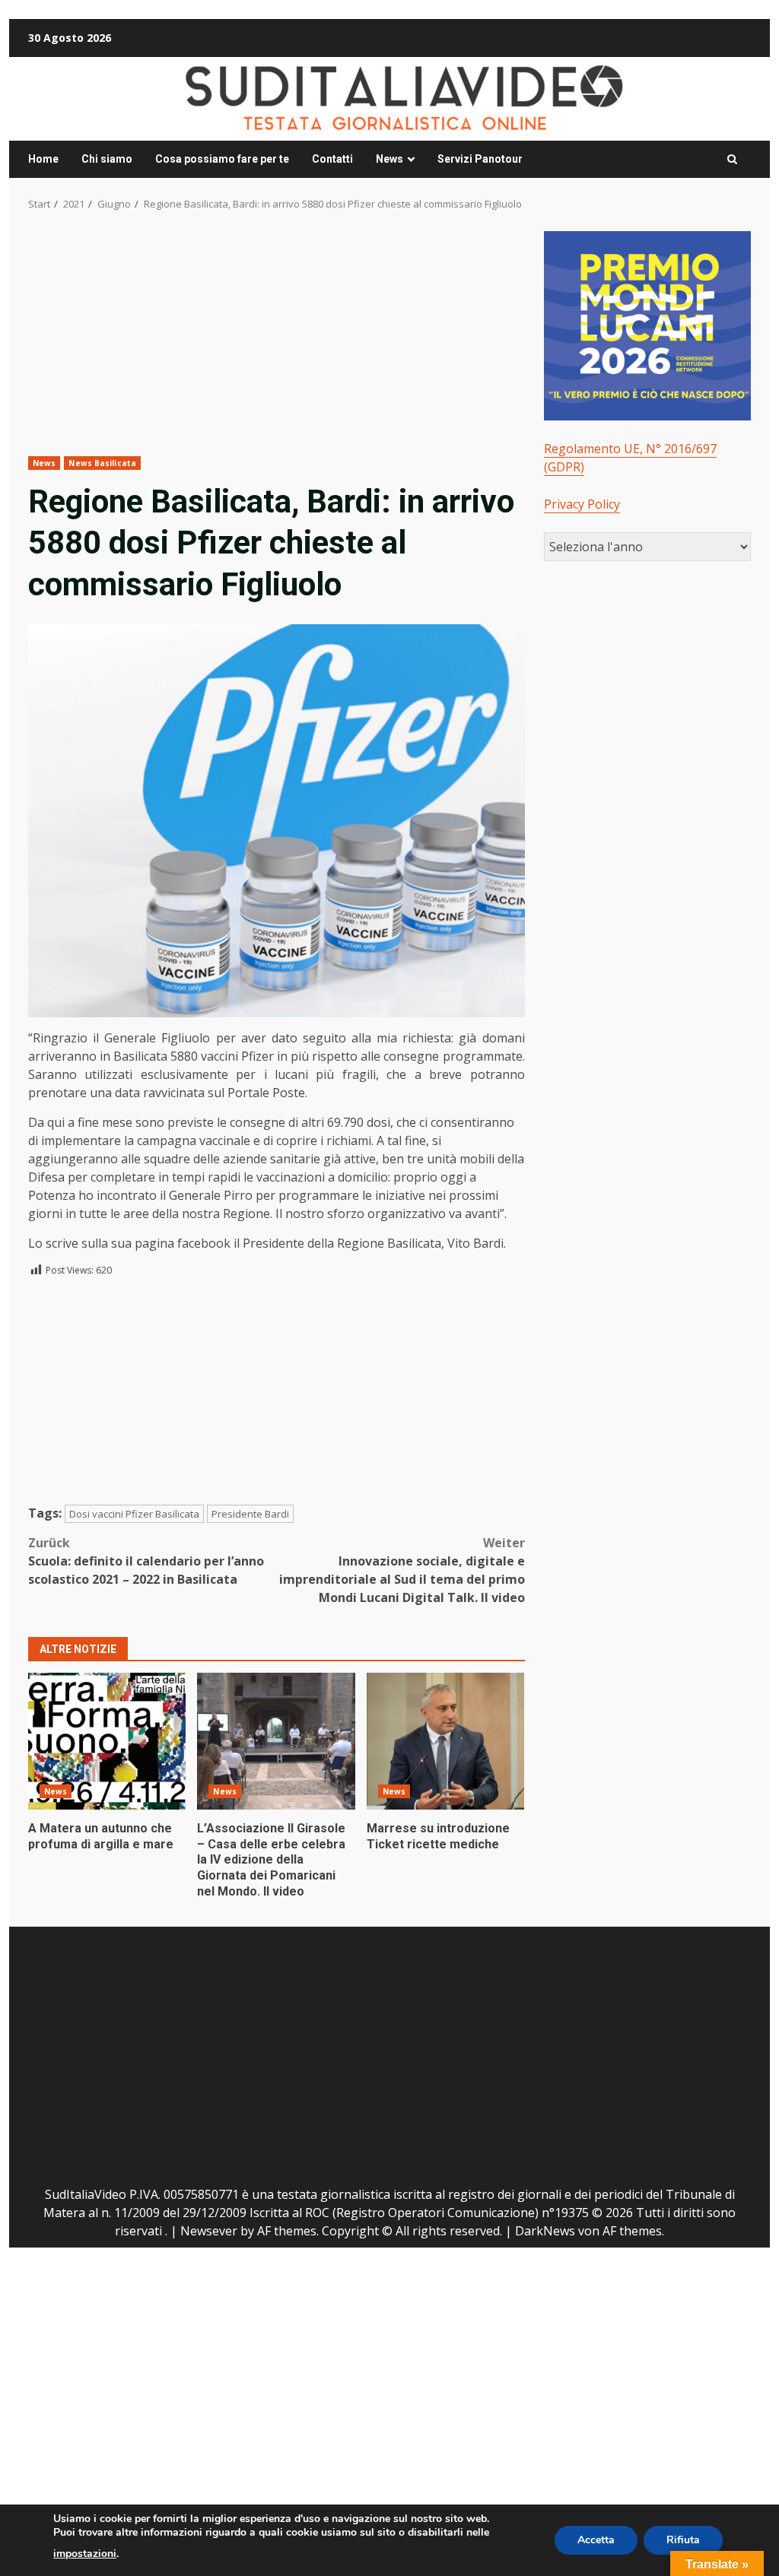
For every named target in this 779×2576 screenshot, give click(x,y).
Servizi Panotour (480, 159)
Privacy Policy (582, 504)
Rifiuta (683, 2540)
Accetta (596, 2540)
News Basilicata (102, 463)
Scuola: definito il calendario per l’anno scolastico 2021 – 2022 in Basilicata (146, 1561)
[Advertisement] (277, 344)
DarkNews (545, 2231)
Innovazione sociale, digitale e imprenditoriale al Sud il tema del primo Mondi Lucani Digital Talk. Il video (402, 1570)
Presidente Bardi (250, 1514)
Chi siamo (107, 159)
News (389, 159)
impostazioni (85, 2554)
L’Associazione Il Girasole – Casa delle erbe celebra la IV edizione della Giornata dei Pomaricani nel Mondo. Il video (276, 1741)
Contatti (332, 159)
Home (43, 159)
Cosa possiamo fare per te (222, 159)
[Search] (732, 160)
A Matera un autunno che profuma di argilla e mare (107, 1741)
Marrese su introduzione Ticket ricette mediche (445, 1741)
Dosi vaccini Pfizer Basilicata (134, 1514)
